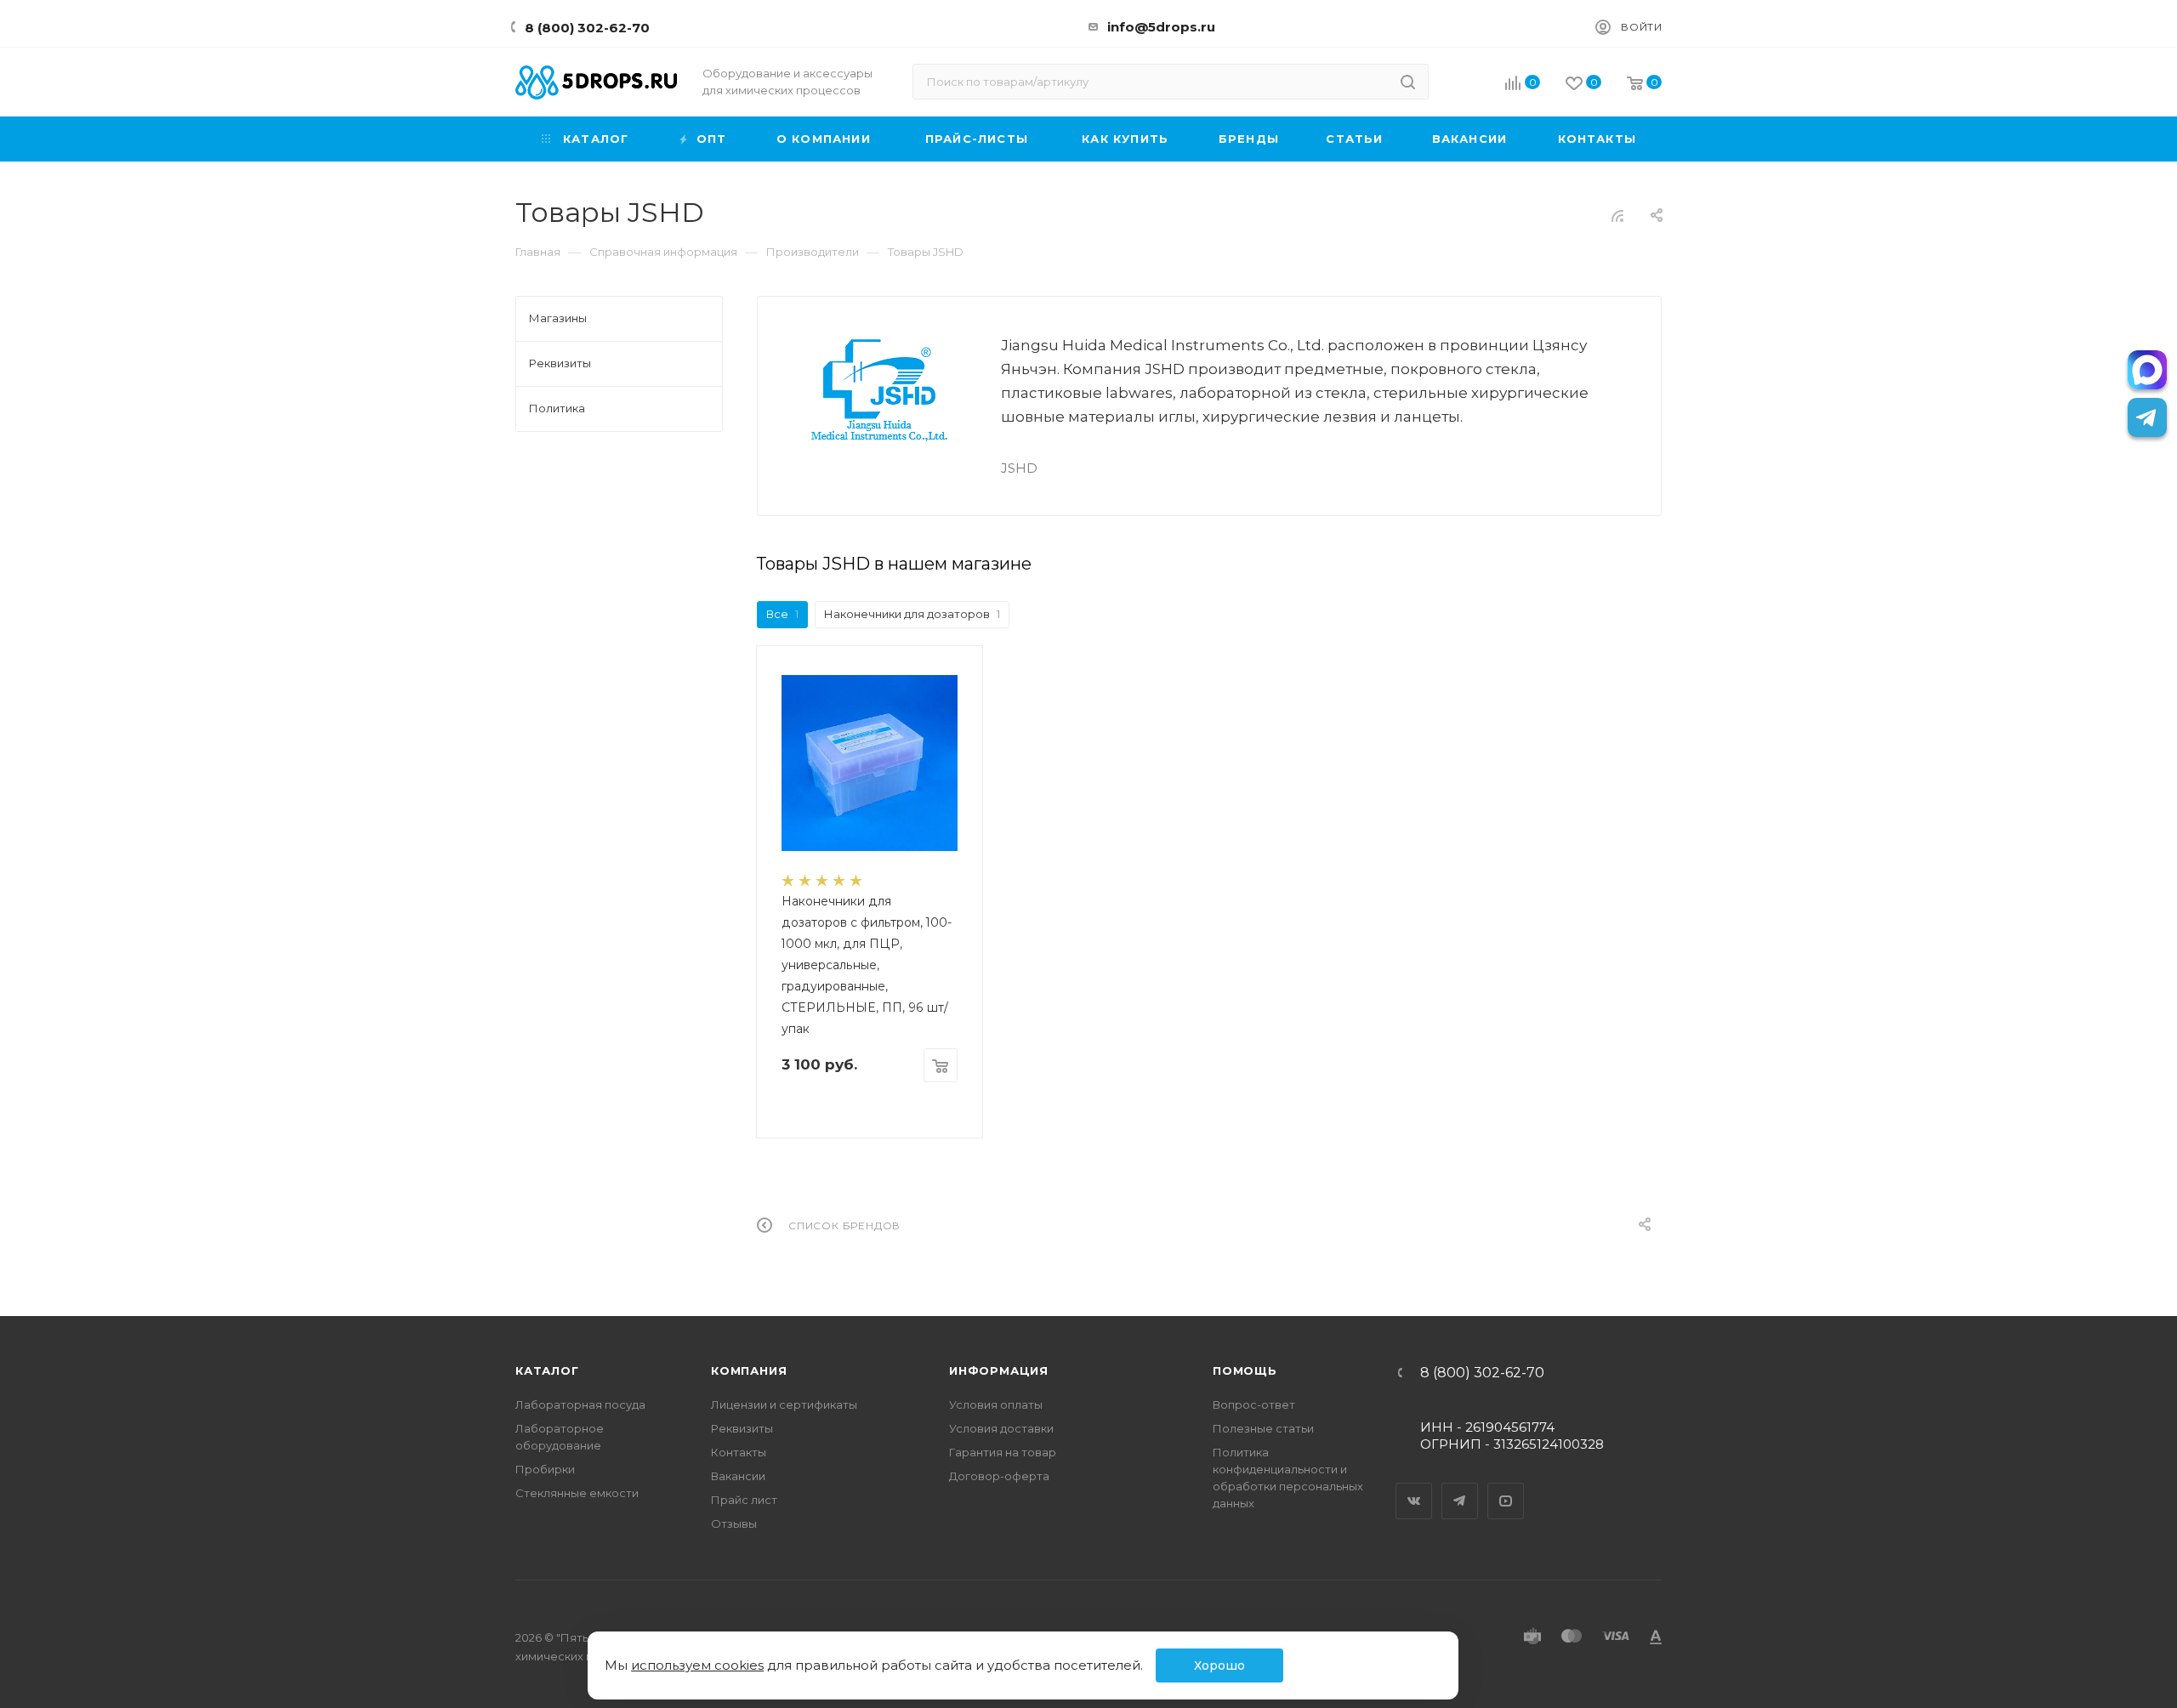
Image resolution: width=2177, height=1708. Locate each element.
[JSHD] (879, 390)
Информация (999, 1370)
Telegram (1460, 1486)
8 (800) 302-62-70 (587, 28)
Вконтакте (1414, 1486)
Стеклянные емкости (577, 1493)
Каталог (547, 1370)
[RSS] (1617, 216)
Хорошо (1219, 1665)
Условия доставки (1001, 1428)
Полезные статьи (1263, 1428)
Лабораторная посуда (580, 1404)
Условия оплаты (996, 1404)
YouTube (1506, 1486)
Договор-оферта (999, 1476)
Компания (749, 1370)
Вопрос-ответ (1254, 1404)
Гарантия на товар (1003, 1452)
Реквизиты (742, 1428)
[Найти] (1408, 82)
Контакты (739, 1452)
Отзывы (734, 1524)
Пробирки (545, 1469)
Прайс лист (744, 1500)
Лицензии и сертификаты (784, 1404)
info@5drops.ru (1161, 27)
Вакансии (738, 1476)
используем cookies (697, 1665)
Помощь (1245, 1370)
